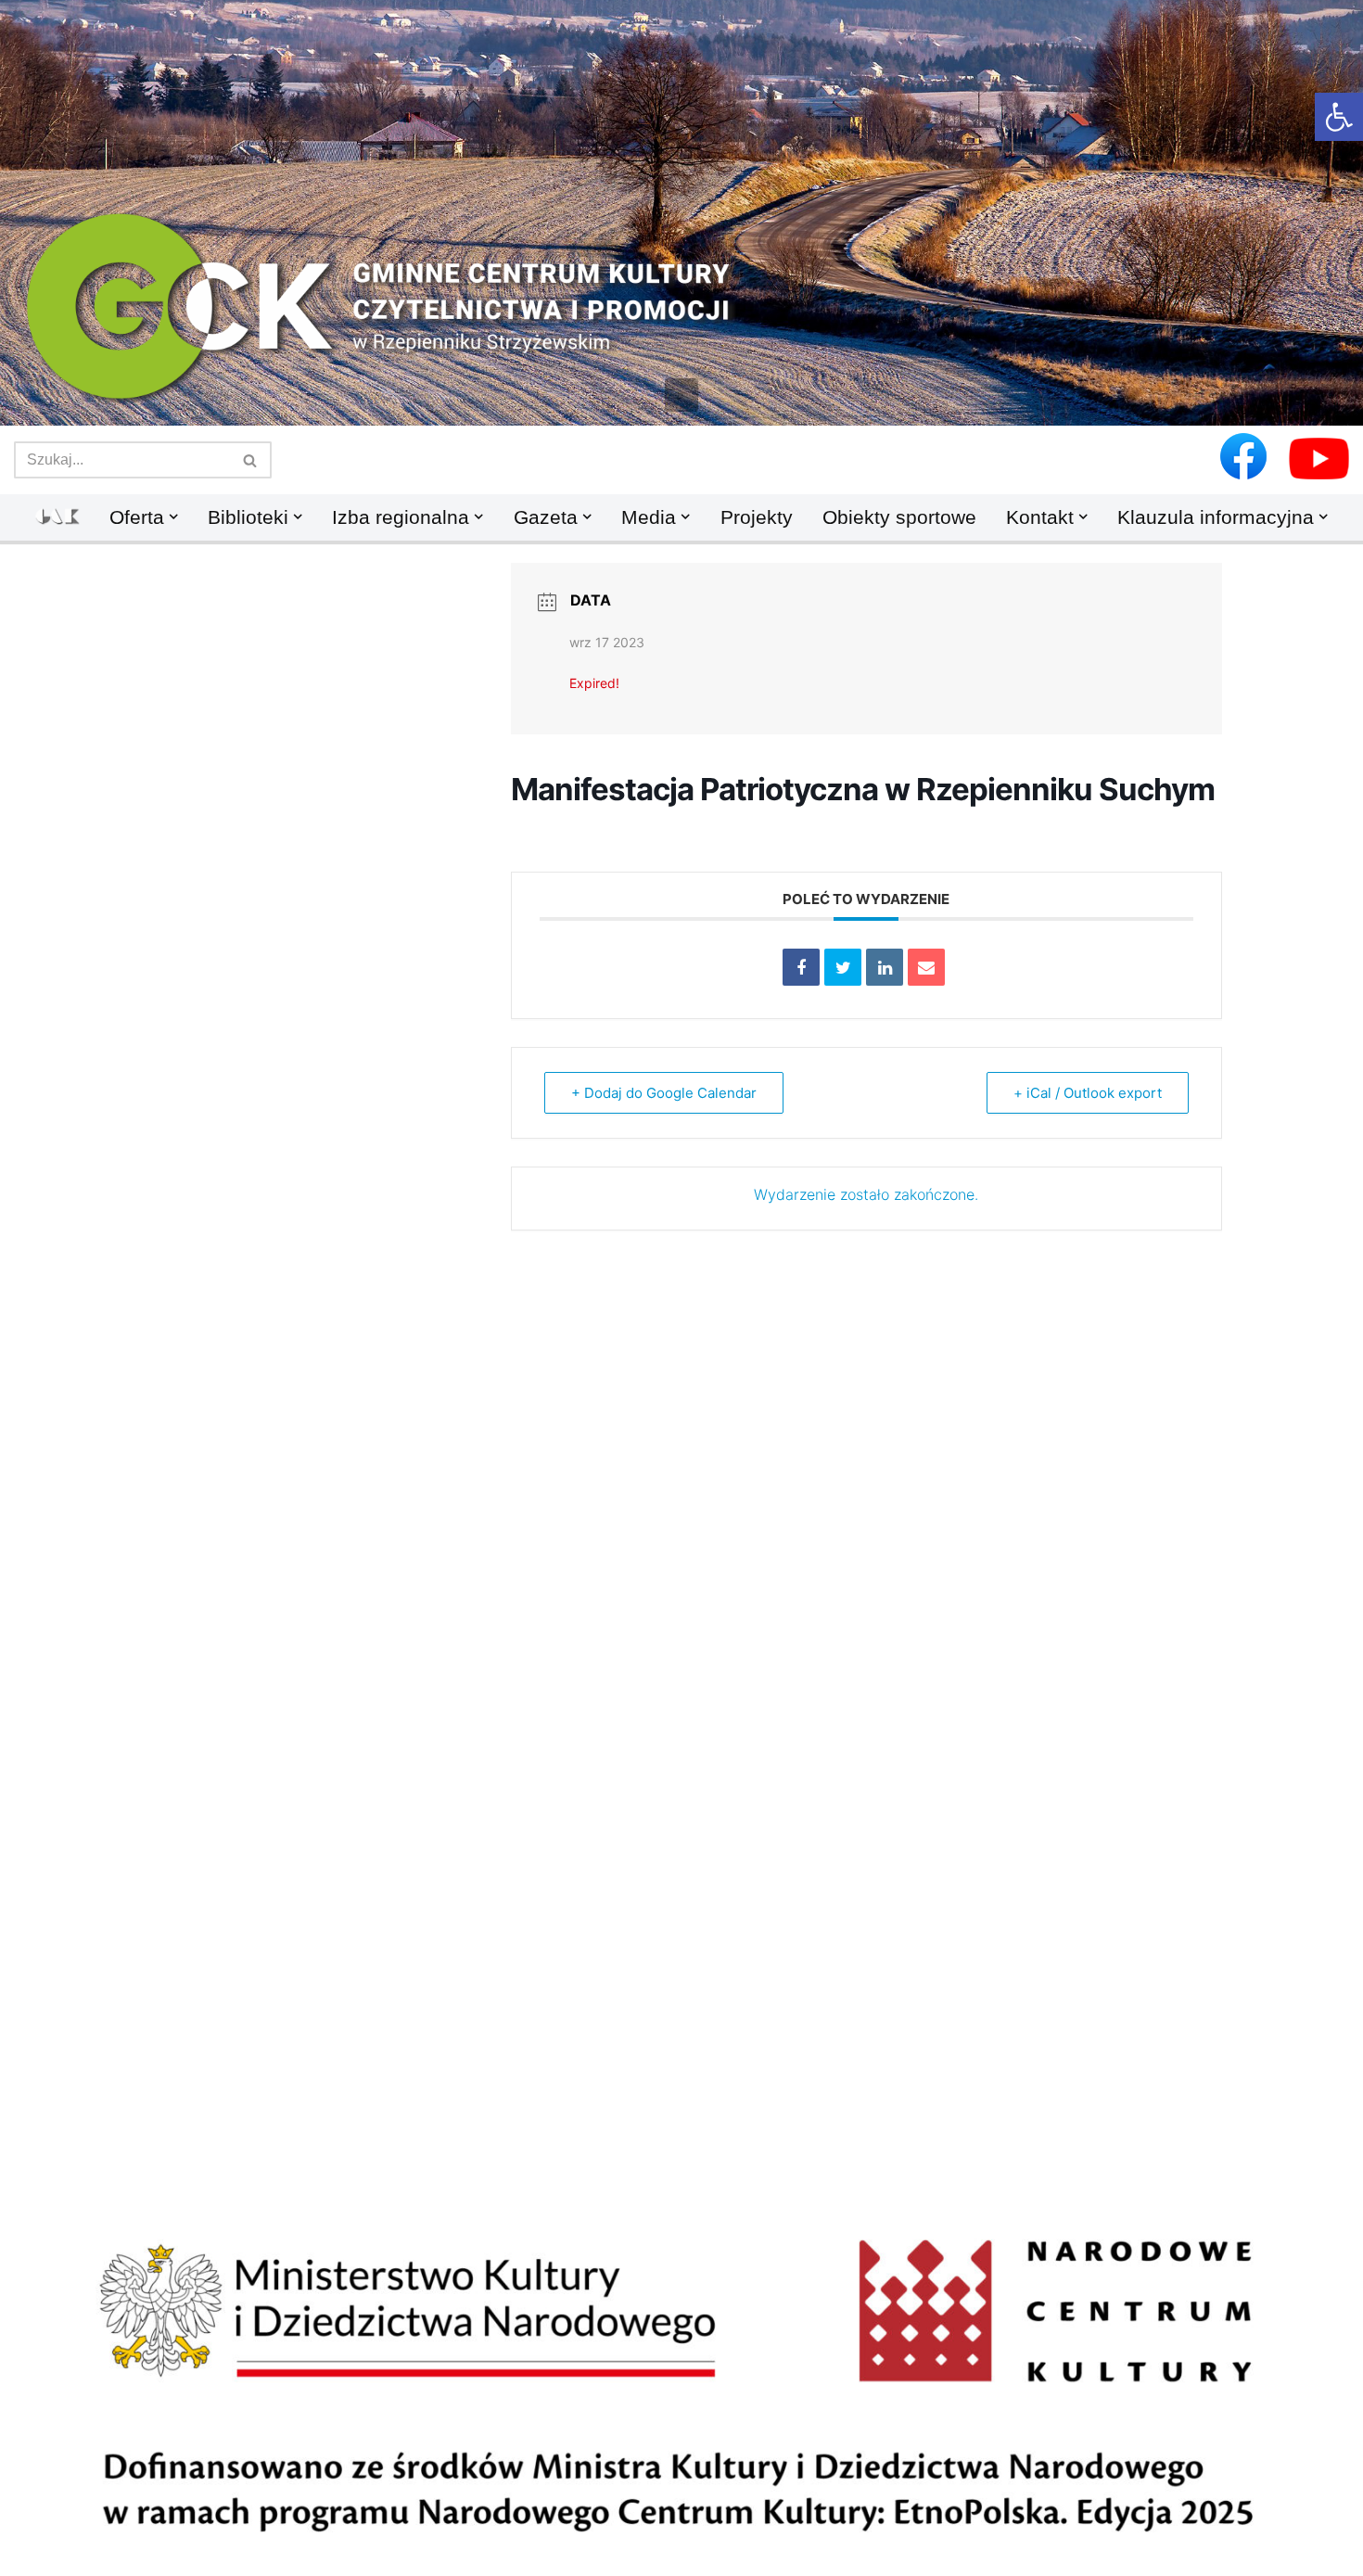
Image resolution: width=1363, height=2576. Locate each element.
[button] (681, 395)
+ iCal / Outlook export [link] (1088, 1093)
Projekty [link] (757, 517)
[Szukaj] (251, 460)
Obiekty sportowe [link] (899, 517)
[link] (1339, 117)
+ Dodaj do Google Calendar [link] (664, 1093)
